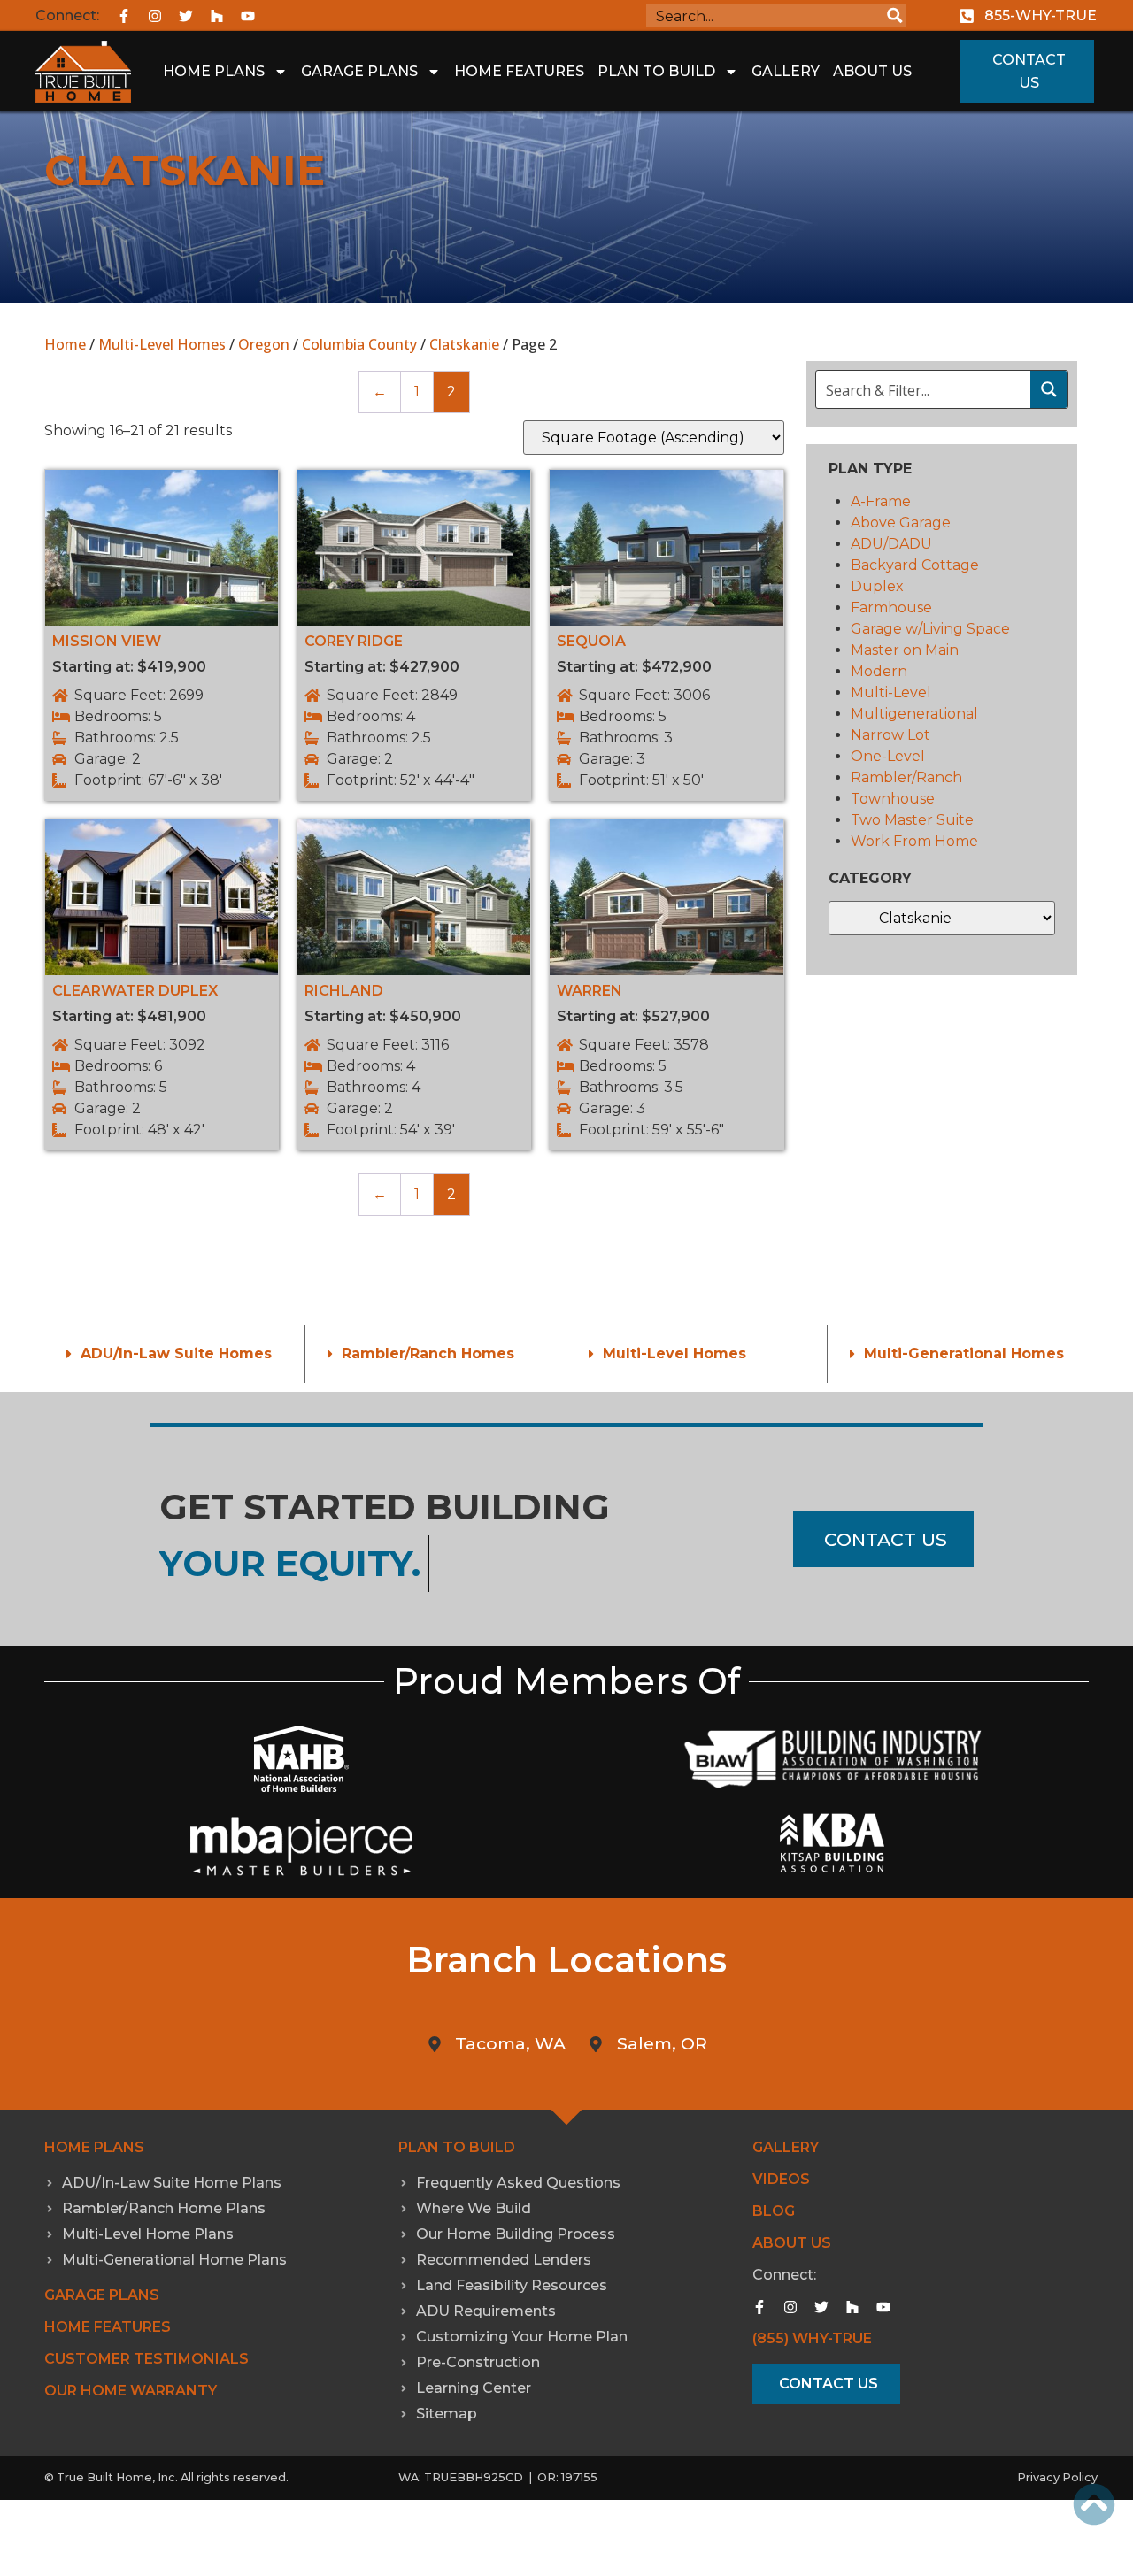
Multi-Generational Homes (964, 1353)
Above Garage (901, 523)
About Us (872, 71)
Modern (879, 671)
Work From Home (914, 841)
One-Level (888, 756)
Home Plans (214, 71)
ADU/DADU (891, 544)
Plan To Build (656, 71)
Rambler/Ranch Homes (428, 1353)
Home (65, 344)
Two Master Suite (912, 820)
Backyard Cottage (915, 565)
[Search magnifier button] (894, 15)
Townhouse (893, 799)
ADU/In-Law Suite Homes (176, 1353)
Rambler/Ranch (906, 777)
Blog (774, 2211)
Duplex (877, 586)
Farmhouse (891, 607)
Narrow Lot (890, 735)
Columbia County (359, 344)
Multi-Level (891, 692)
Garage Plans (359, 71)
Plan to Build (457, 2147)
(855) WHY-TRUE (812, 2338)
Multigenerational (914, 714)
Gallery (786, 71)
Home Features (519, 71)
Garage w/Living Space (930, 629)
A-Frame (881, 501)
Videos (781, 2179)
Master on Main (905, 650)
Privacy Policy (1057, 2477)
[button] (174, 1354)
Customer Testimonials (146, 2359)
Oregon (264, 344)
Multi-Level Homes (162, 344)
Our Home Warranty (131, 2391)
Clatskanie (464, 344)
